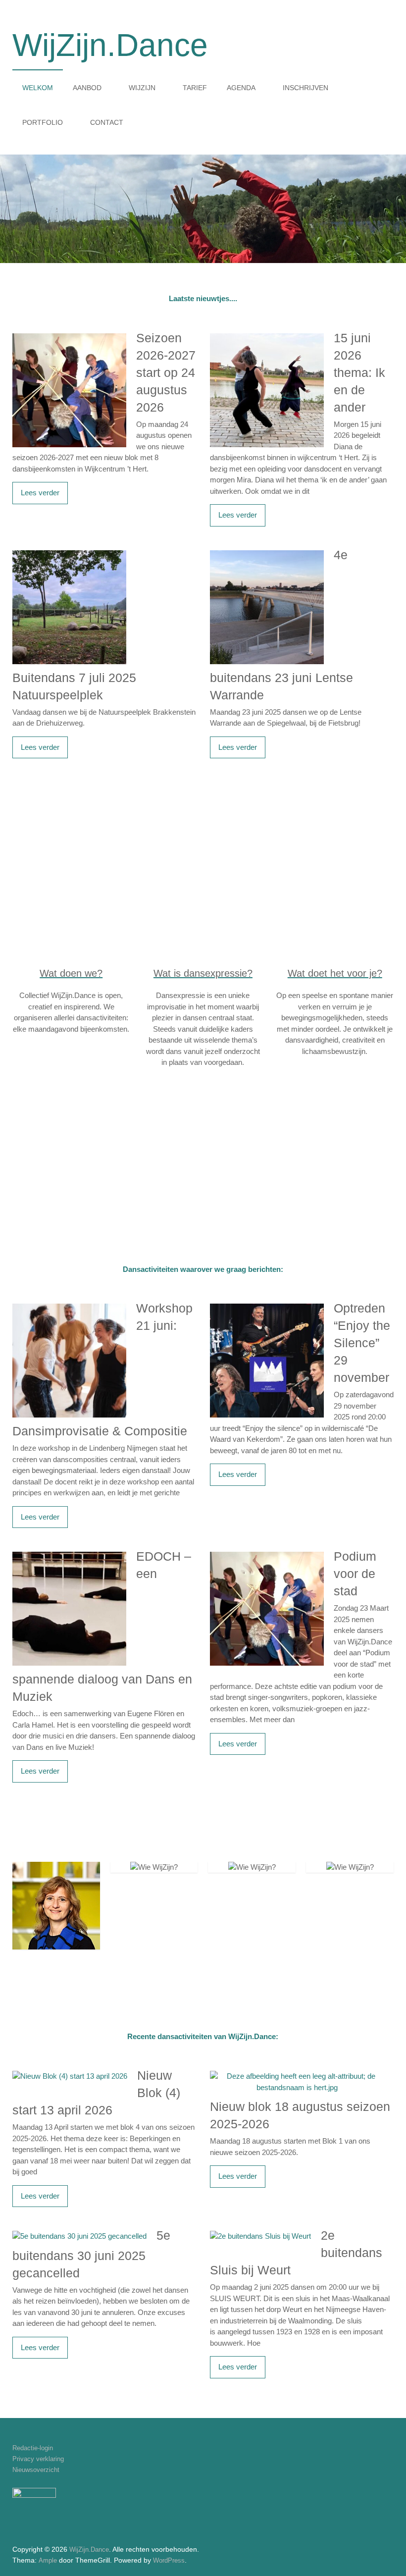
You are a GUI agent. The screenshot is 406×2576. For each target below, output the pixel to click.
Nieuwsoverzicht (36, 2470)
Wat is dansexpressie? (203, 973)
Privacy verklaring (38, 2459)
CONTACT (107, 122)
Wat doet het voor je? (335, 973)
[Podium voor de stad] (267, 1553)
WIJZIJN (142, 88)
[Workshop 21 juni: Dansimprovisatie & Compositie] (69, 1305)
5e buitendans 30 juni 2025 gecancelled (91, 2254)
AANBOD (87, 88)
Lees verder (40, 493)
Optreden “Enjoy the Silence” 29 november (362, 1343)
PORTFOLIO (43, 122)
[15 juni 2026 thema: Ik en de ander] (267, 335)
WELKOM (38, 88)
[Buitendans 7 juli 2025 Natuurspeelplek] (69, 552)
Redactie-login (33, 2448)
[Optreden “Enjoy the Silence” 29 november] (267, 1305)
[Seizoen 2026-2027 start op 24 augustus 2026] (69, 335)
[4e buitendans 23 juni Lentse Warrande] (267, 552)
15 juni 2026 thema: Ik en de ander (359, 372)
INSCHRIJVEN (305, 88)
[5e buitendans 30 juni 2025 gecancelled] (79, 2232)
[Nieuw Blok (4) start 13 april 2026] (70, 2072)
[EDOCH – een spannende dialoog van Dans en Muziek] (69, 1553)
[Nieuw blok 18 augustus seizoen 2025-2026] (297, 2072)
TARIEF (195, 88)
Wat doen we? (71, 973)
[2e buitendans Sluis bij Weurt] (260, 2232)
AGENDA (241, 88)
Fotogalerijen (266, 862)
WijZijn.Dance (110, 45)
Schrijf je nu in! (255, 1170)
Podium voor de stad (355, 1574)
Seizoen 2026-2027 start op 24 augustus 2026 (166, 372)
